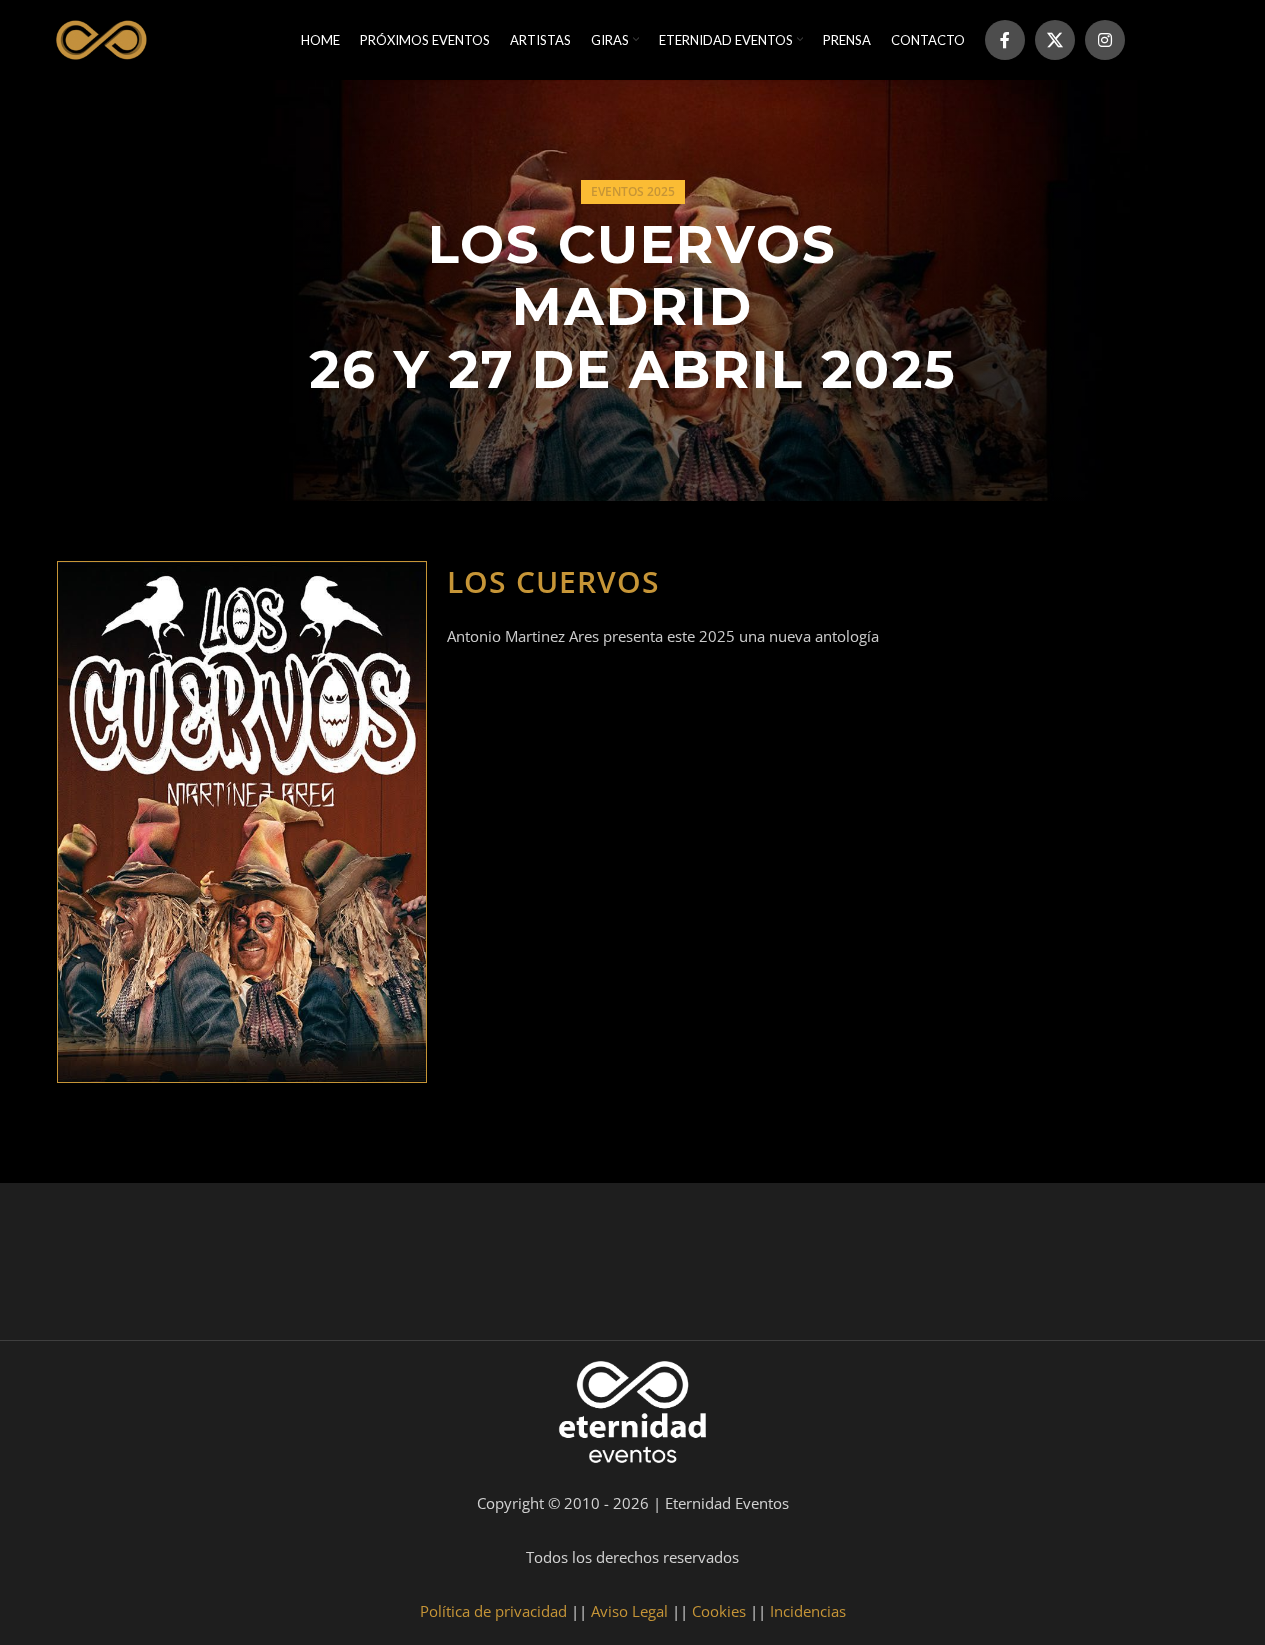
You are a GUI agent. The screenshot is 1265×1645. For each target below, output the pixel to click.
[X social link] (1055, 40)
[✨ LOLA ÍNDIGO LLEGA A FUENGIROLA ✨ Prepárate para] (1184, 1266)
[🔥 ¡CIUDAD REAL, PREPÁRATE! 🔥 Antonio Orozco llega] (1027, 1266)
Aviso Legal (629, 1611)
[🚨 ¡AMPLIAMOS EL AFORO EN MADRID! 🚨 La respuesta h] (397, 1266)
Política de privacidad (493, 1611)
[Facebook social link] (1005, 40)
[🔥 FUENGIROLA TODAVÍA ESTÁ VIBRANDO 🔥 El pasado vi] (554, 1266)
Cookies (719, 1611)
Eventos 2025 (633, 191)
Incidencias (808, 1611)
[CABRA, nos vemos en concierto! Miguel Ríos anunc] (81, 1266)
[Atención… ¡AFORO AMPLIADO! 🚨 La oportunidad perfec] (239, 1266)
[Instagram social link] (1105, 40)
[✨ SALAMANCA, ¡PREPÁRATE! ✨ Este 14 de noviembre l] (712, 1266)
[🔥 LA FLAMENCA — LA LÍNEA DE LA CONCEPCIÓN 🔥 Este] (869, 1266)
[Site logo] (99, 38)
